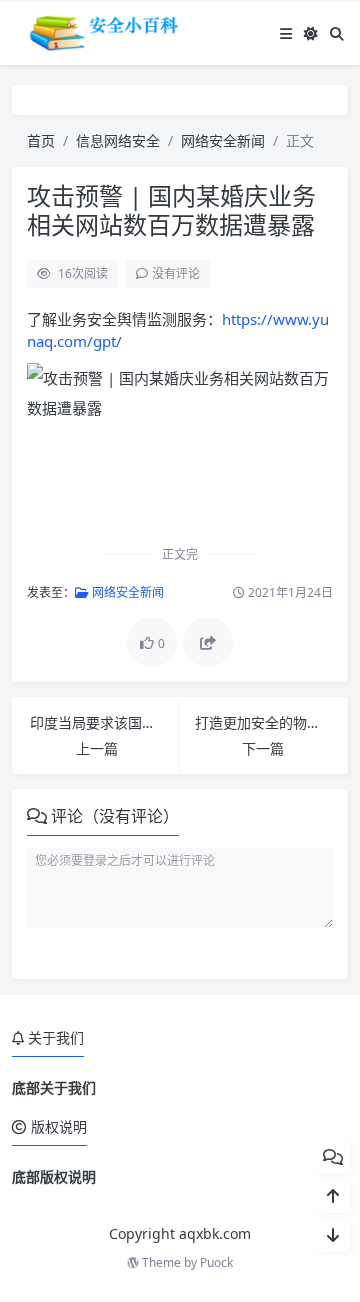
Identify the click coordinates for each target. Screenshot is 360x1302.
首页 (41, 140)
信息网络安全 (118, 140)
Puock (216, 1262)
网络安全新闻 (223, 140)
